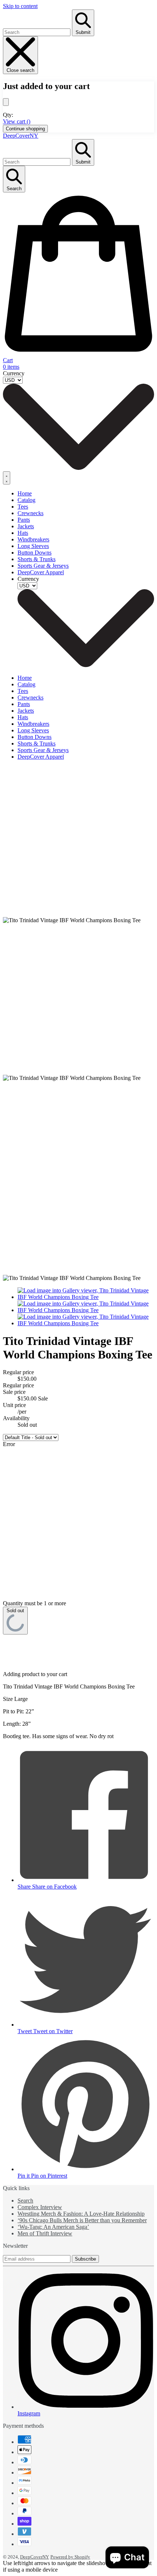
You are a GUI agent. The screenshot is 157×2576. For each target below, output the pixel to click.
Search (25, 2201)
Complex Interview (40, 2207)
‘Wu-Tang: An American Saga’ (53, 2227)
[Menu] (7, 478)
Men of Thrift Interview (45, 2233)
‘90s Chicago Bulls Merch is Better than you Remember (82, 2220)
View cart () (17, 121)
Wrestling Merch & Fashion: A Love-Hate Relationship (81, 2214)
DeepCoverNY (21, 136)
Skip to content (20, 6)
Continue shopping (25, 129)
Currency (14, 373)
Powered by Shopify (70, 2557)
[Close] (6, 102)
